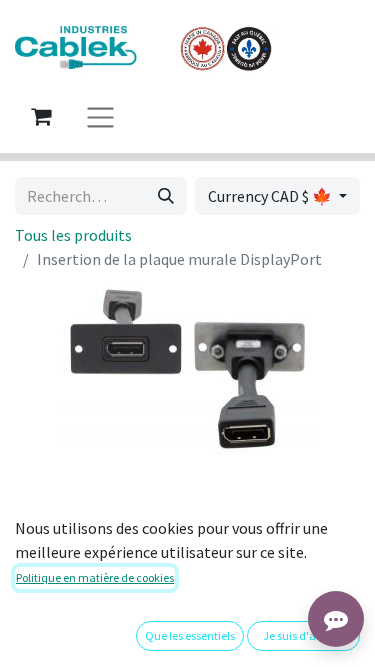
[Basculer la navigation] (100, 116)
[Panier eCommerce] (41, 116)
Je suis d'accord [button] (304, 635)
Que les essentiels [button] (190, 635)
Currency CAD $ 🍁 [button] (271, 196)
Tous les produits (73, 235)
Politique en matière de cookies (95, 577)
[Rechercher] (166, 196)
